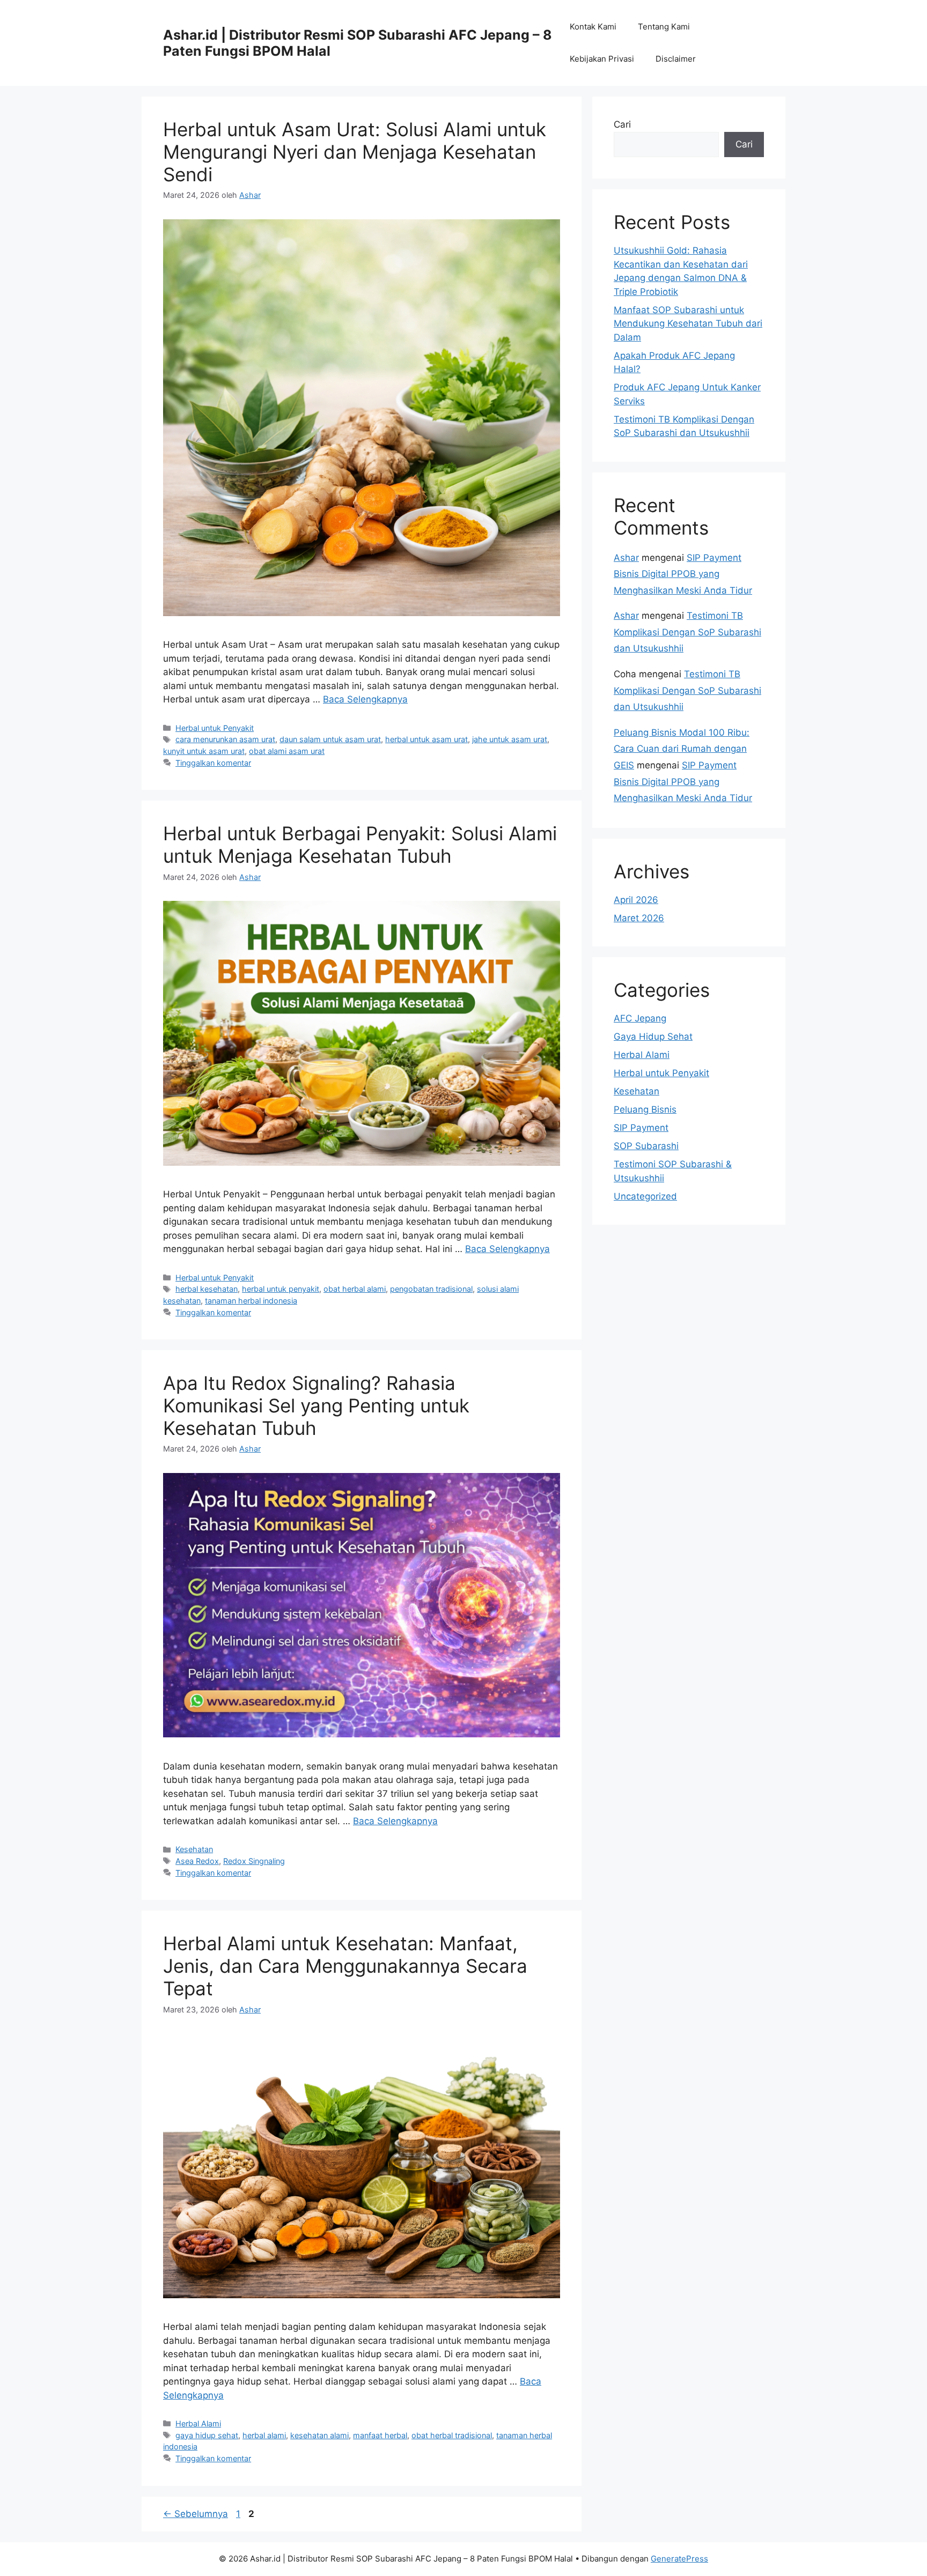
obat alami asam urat (287, 751)
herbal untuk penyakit (281, 1289)
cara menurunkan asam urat (225, 739)
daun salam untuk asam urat (330, 739)
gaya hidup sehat (207, 2435)
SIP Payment (641, 1128)
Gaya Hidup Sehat (653, 1037)
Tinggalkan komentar (213, 763)
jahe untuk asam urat (510, 739)
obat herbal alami (355, 1289)
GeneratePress (679, 2559)
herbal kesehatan (207, 1289)
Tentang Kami (664, 27)
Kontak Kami (593, 27)
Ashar (626, 558)
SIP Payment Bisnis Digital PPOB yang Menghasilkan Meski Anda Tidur (683, 574)
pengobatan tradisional (431, 1289)
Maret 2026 (639, 918)
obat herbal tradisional (452, 2435)
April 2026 (636, 900)
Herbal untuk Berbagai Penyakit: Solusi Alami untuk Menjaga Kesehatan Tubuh (360, 845)
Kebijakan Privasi (602, 59)
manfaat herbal (380, 2435)
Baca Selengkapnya (365, 699)
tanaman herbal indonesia (251, 1301)
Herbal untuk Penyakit (215, 728)
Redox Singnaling (254, 1861)
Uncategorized (645, 1196)
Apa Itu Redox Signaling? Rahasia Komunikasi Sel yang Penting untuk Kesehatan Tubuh (316, 1405)
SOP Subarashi (646, 1146)
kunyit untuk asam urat (204, 751)
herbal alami (264, 2435)
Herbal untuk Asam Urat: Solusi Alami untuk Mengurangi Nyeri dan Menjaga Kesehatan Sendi (355, 152)
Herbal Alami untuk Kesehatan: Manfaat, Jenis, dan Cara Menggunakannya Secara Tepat (345, 1966)
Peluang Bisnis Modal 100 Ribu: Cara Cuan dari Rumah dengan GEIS (682, 749)
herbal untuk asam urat (426, 739)
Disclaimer (676, 59)
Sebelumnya (196, 2514)
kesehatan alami (319, 2435)
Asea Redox (197, 1861)
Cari (622, 124)
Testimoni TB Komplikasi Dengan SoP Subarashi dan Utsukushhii (687, 632)
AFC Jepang (640, 1018)
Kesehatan (194, 1849)
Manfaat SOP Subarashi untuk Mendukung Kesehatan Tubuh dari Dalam (688, 324)
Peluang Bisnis (645, 1109)
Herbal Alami (198, 2423)
